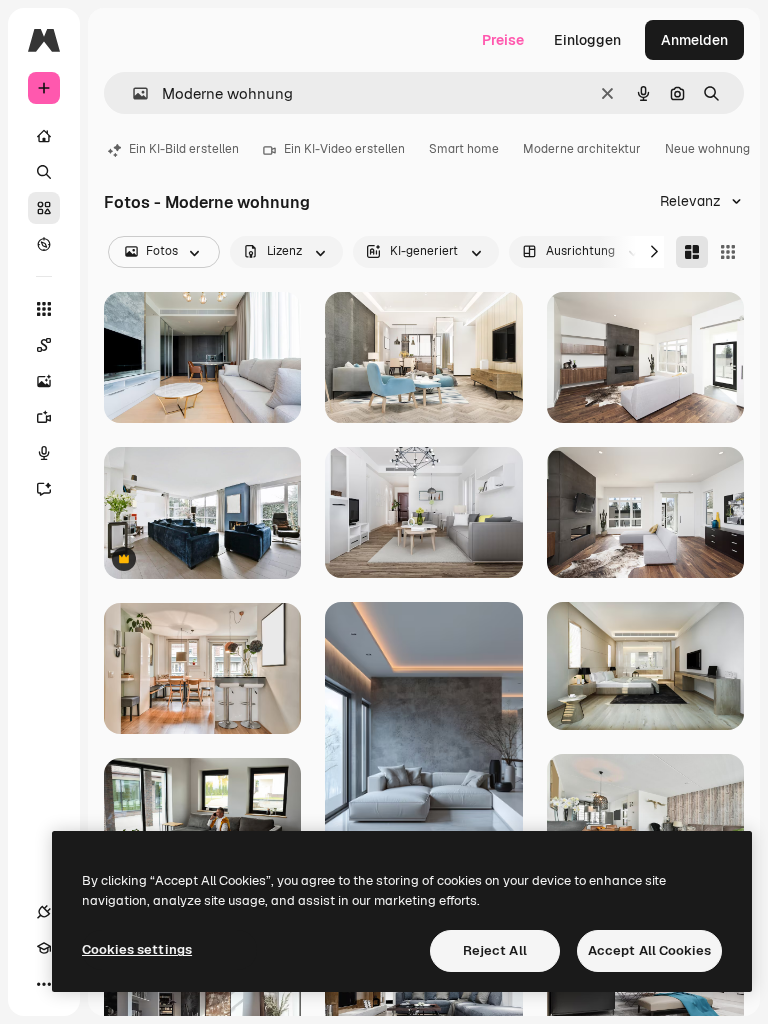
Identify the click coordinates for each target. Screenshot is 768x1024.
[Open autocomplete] (132, 93)
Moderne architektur (582, 149)
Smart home (464, 149)
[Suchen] (44, 172)
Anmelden (694, 40)
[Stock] (44, 208)
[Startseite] (44, 136)
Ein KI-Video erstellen (344, 149)
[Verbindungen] (44, 912)
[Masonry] (692, 252)
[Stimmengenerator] (44, 453)
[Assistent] (44, 489)
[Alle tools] (44, 309)
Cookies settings (137, 949)
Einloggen (587, 40)
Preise (503, 40)
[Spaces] (44, 345)
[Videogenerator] (44, 417)
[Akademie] (44, 948)
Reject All (495, 950)
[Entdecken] (44, 244)
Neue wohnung (707, 149)
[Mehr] (44, 984)
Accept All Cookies (649, 950)
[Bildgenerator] (44, 381)
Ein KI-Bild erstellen (184, 149)
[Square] (728, 252)
